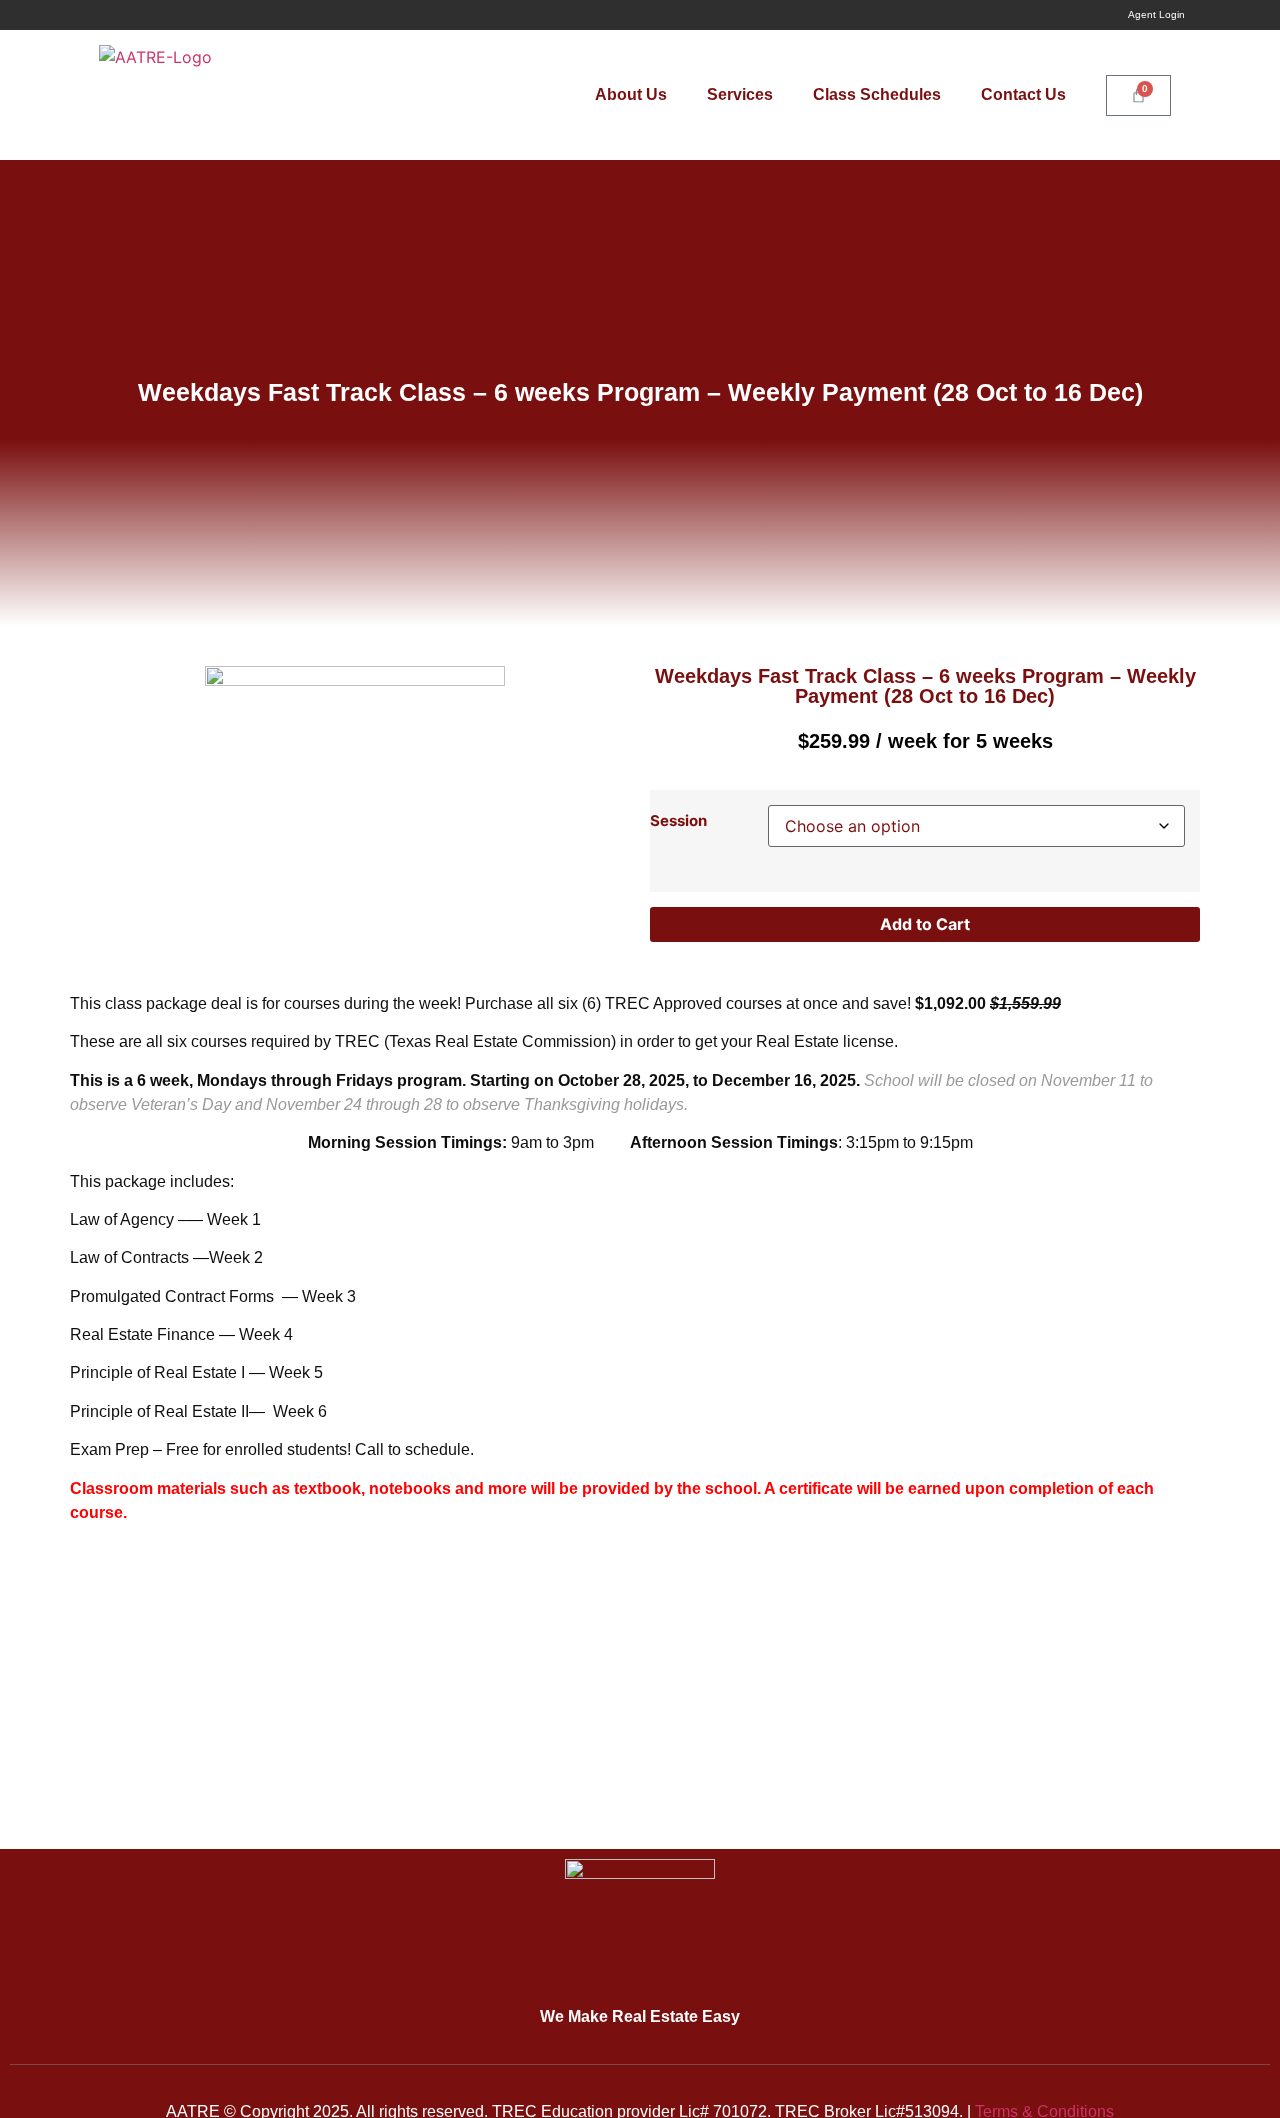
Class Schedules (877, 94)
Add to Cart (925, 924)
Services (740, 94)
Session (678, 820)
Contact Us (1023, 94)
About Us (631, 94)
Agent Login (1156, 14)
